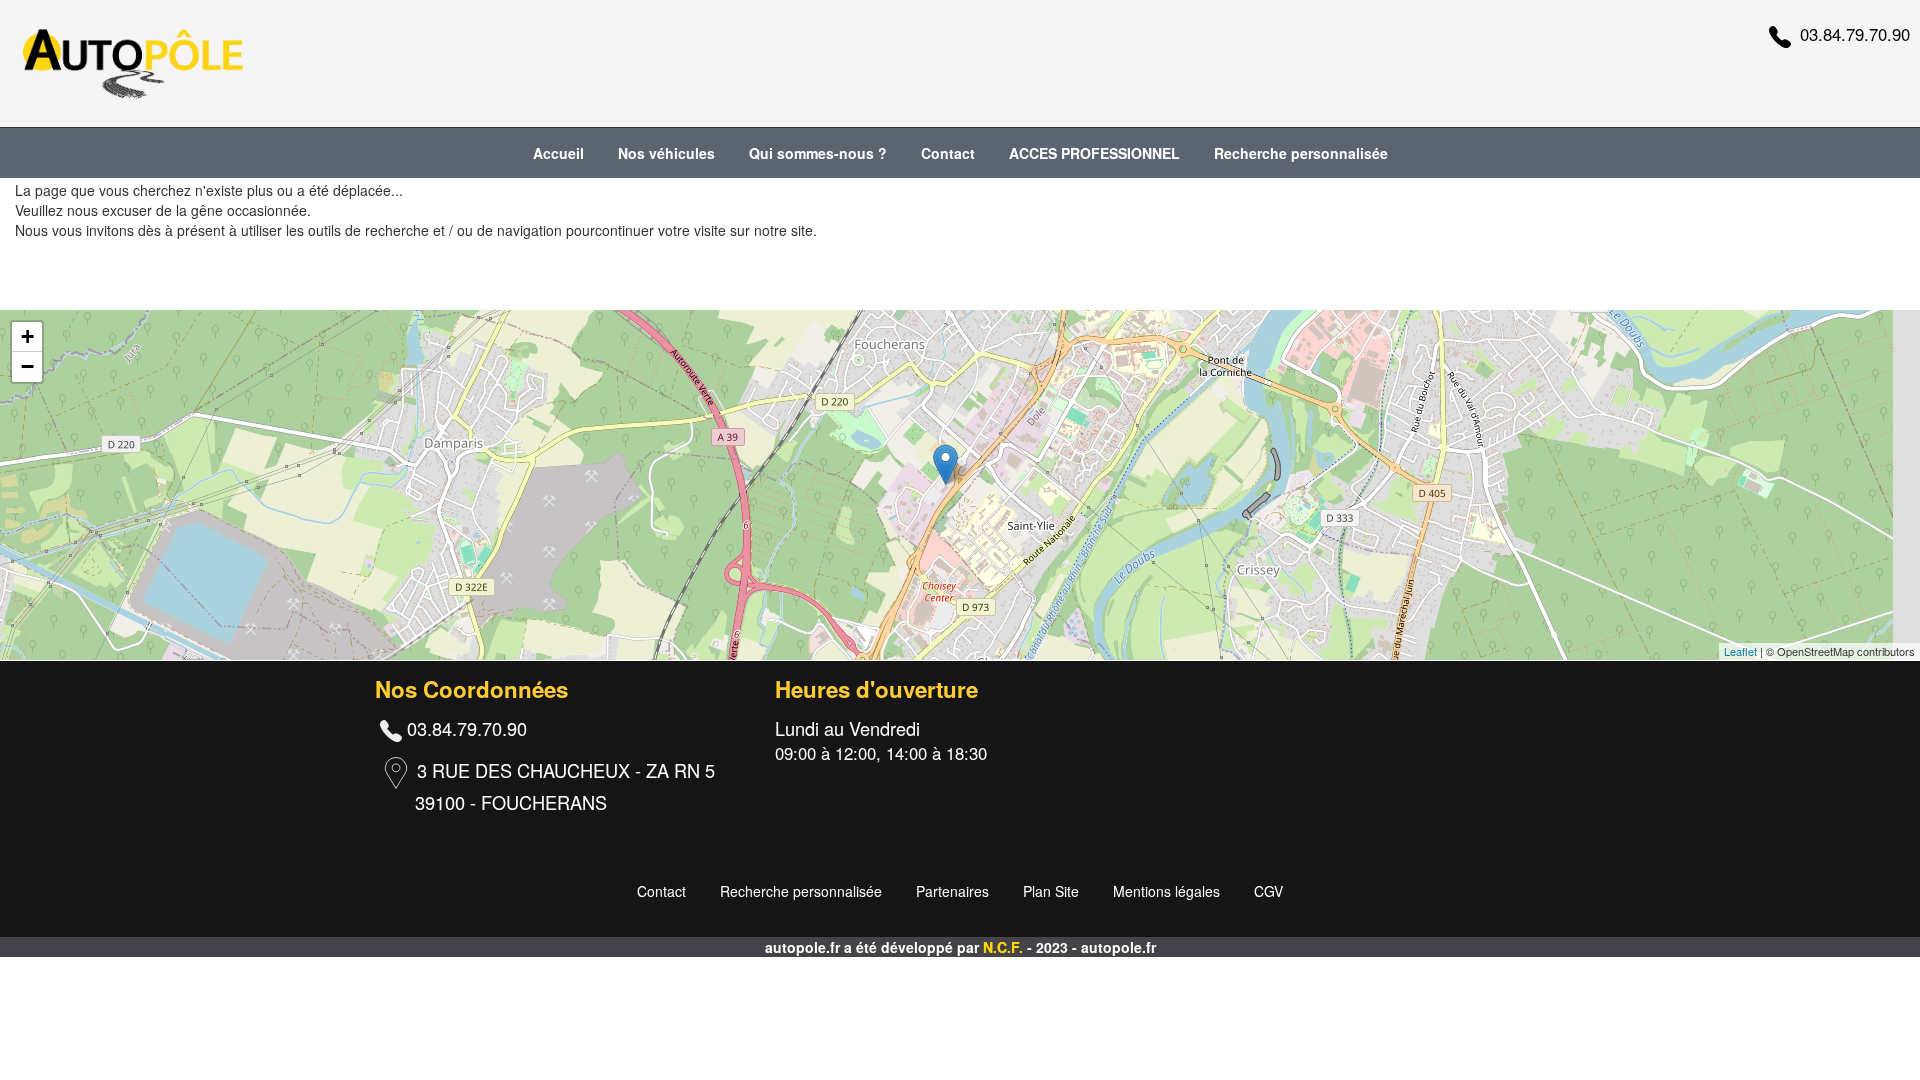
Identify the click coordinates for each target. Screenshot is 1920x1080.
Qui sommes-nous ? (818, 153)
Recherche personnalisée (1301, 153)
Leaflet (1740, 651)
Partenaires (952, 891)
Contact (948, 153)
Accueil (558, 153)
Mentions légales (1166, 891)
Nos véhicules (666, 153)
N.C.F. (1005, 947)
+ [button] (27, 336)
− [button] (27, 366)
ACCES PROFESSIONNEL (1094, 153)
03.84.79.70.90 (1855, 34)
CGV (1268, 891)
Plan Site (1051, 891)
